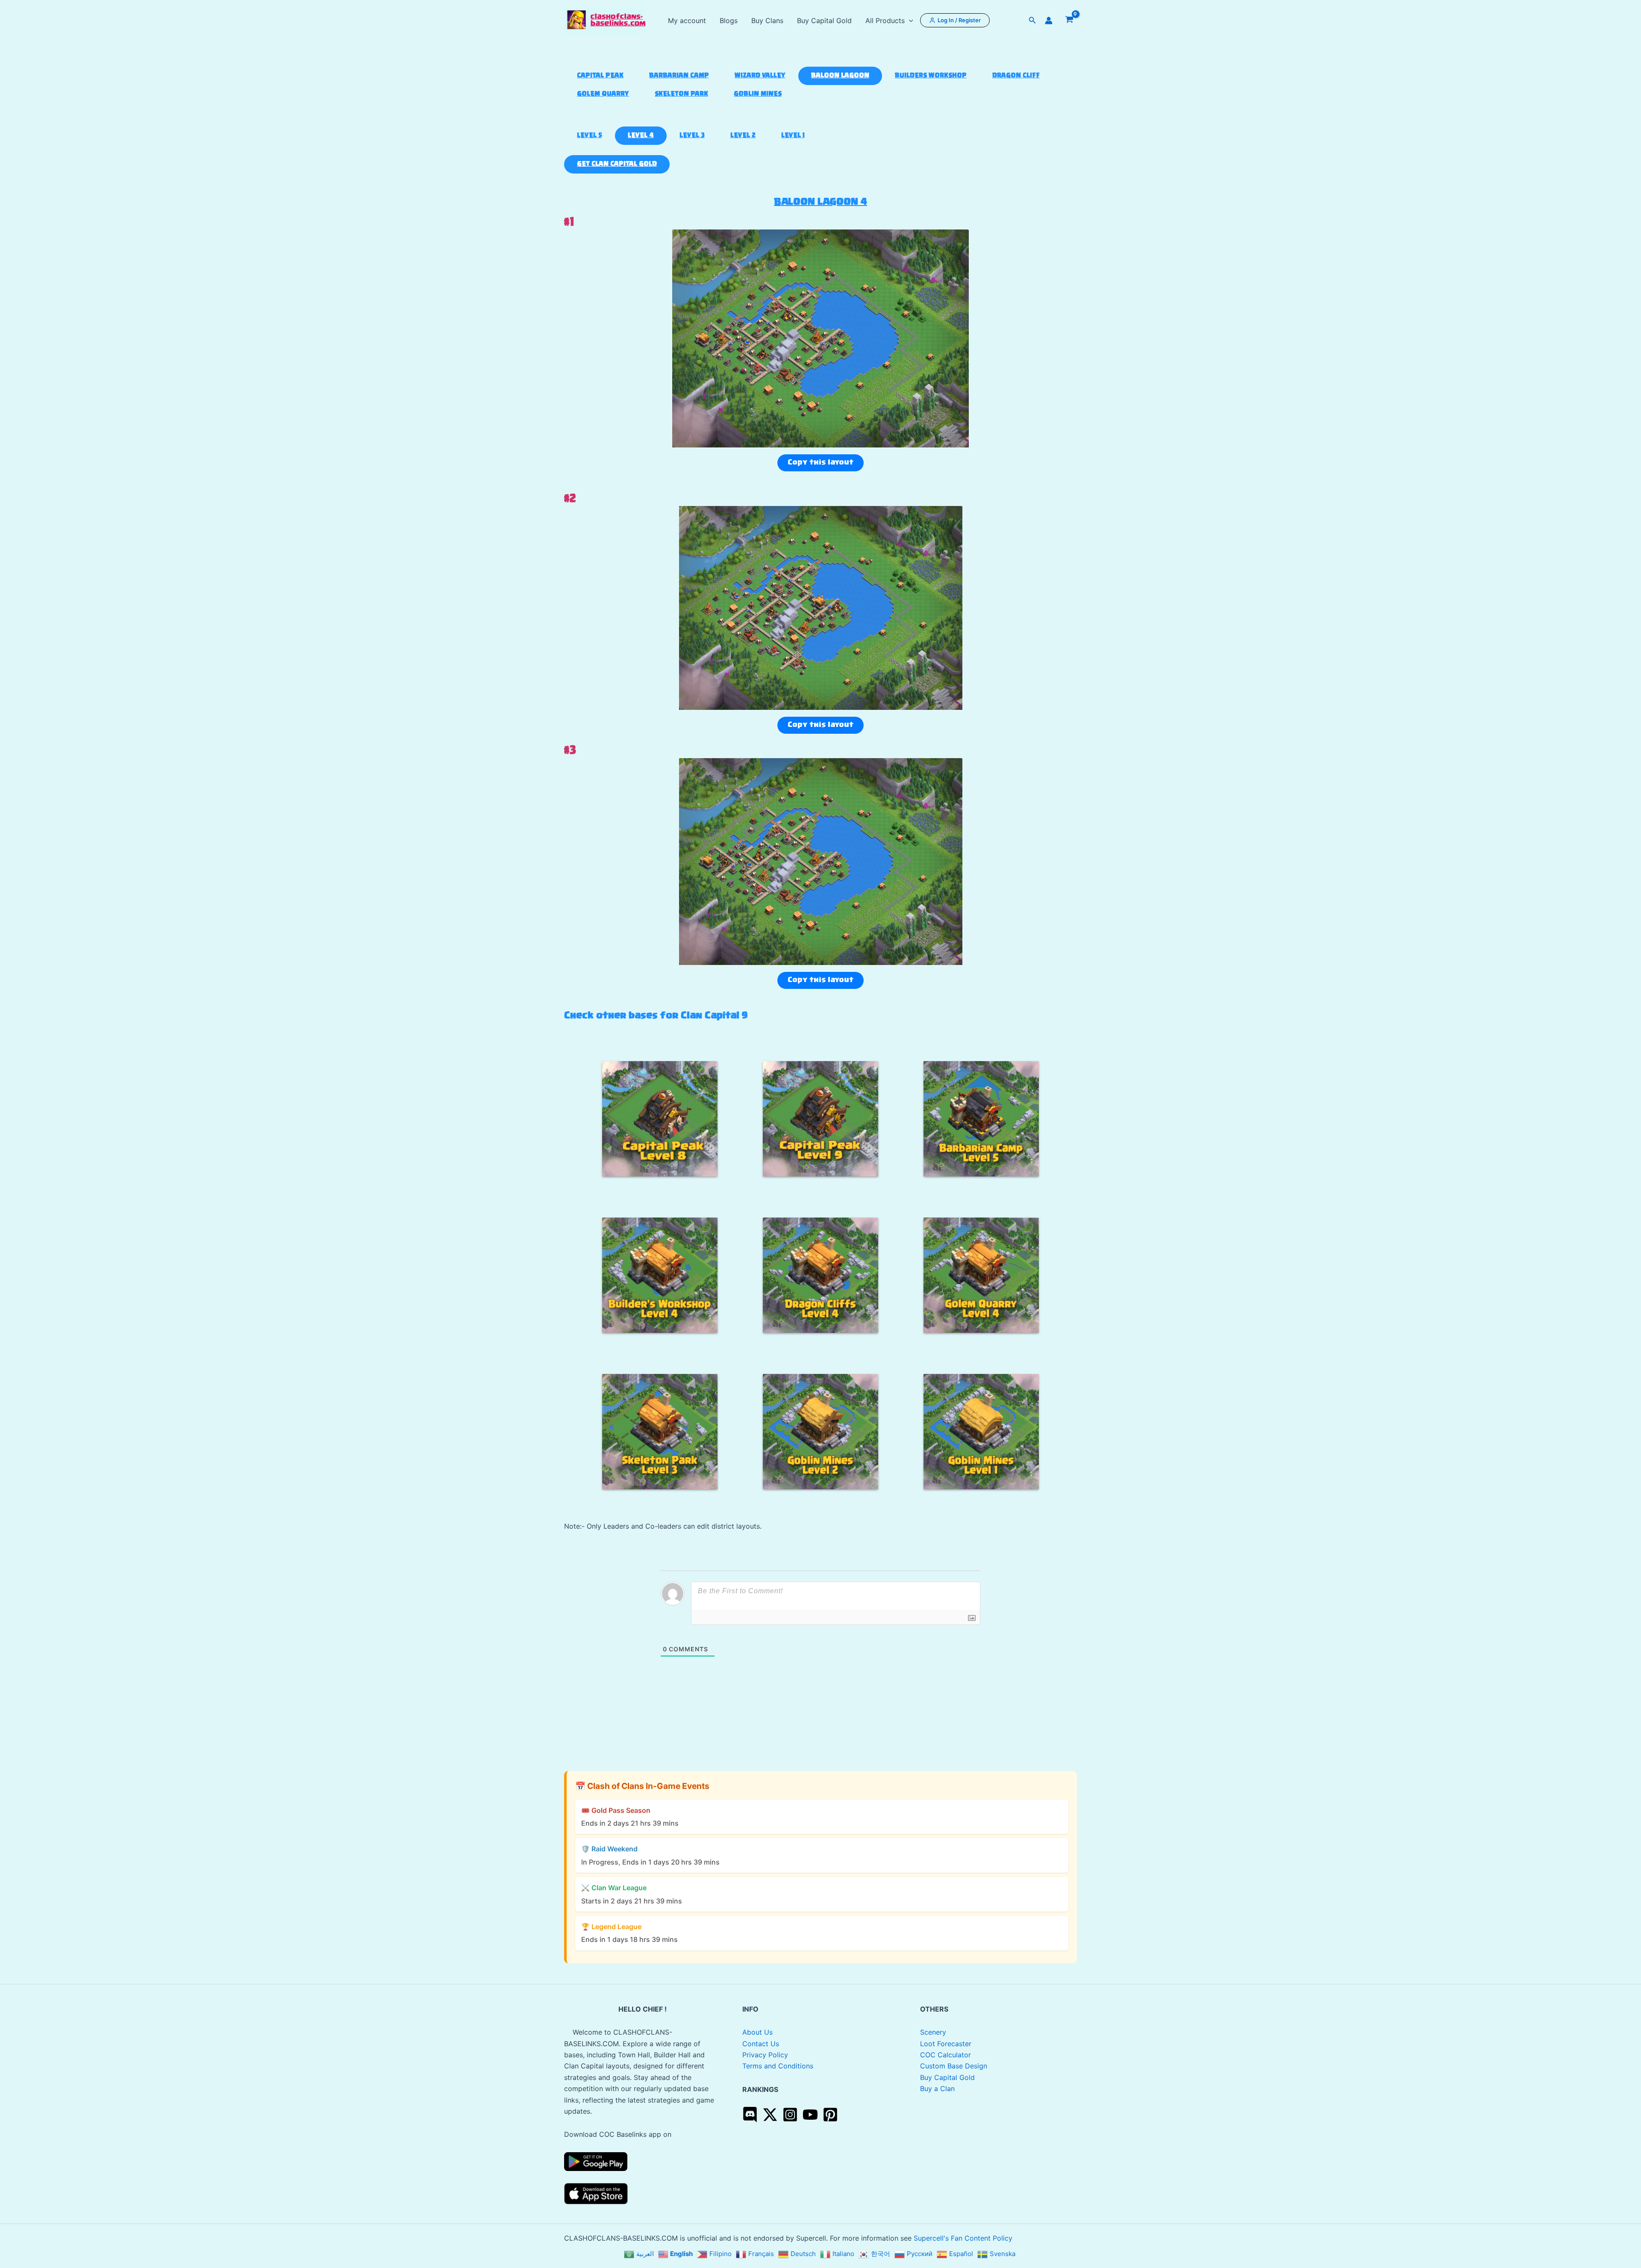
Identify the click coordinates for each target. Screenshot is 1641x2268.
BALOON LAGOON (840, 76)
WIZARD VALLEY (760, 76)
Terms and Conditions (778, 2066)
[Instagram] (790, 2115)
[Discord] (750, 2115)
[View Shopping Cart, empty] (1069, 21)
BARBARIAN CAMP (679, 76)
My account (687, 21)
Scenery (933, 2032)
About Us (757, 2032)
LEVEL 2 (743, 136)
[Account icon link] (1049, 21)
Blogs (729, 21)
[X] (770, 2115)
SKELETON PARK (681, 94)
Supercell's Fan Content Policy (963, 2238)
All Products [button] (885, 21)
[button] (909, 21)
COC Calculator (945, 2055)
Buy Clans (767, 21)
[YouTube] (810, 2115)
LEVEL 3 (692, 136)
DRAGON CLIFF (1016, 76)
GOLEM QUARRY (603, 94)
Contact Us (761, 2044)
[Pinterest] (830, 2115)
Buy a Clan (937, 2089)
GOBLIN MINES (758, 94)
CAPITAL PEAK (600, 76)
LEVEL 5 (590, 136)
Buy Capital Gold (824, 21)
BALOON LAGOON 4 (820, 202)
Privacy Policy (765, 2055)
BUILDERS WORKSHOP (931, 76)
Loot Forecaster (946, 2044)
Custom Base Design (954, 2066)
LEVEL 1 (793, 136)
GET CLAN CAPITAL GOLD (617, 164)
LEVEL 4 (641, 136)
